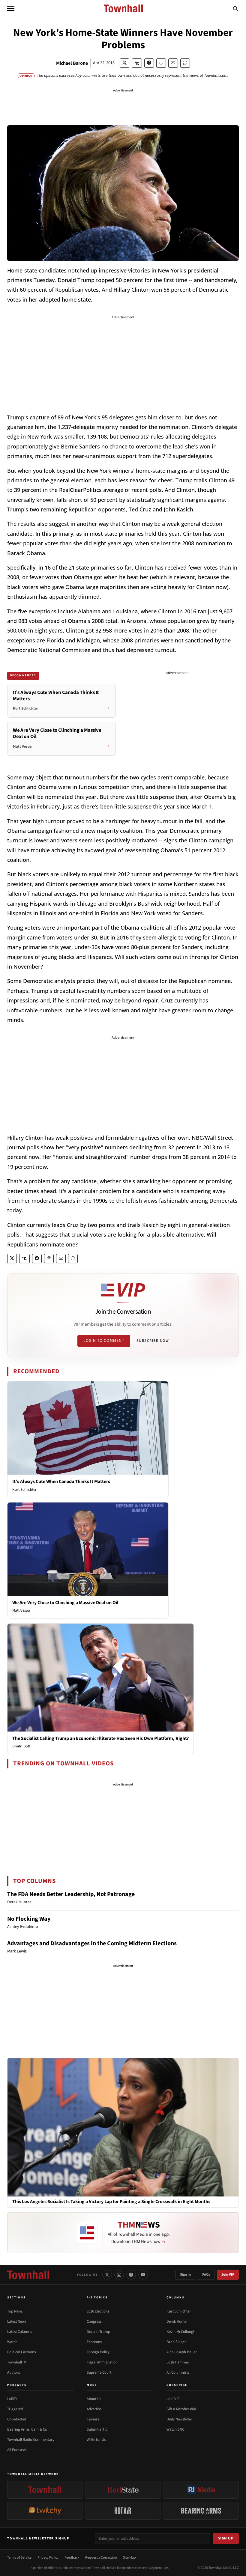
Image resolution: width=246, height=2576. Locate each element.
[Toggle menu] (11, 8)
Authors (13, 2372)
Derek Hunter (177, 2321)
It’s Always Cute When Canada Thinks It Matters (61, 1482)
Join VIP (228, 2275)
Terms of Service (19, 2558)
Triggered (15, 2409)
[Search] (235, 8)
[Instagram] (119, 2275)
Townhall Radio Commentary (31, 2440)
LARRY (12, 2399)
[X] (107, 2275)
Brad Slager (176, 2342)
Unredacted (17, 2419)
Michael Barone (72, 63)
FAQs (206, 2275)
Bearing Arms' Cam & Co (27, 2429)
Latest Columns (19, 2332)
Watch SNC (175, 2429)
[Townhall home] (28, 2275)
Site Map (129, 2558)
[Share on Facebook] (149, 63)
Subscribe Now (153, 1341)
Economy (94, 2342)
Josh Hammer (178, 2362)
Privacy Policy (48, 2558)
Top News (15, 2311)
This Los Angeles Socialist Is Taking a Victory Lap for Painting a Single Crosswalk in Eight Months (111, 2202)
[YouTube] (143, 2275)
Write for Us (96, 2440)
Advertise (94, 2409)
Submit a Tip (97, 2429)
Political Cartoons (21, 2352)
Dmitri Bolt (21, 1746)
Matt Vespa (21, 1610)
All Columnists (178, 2372)
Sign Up (226, 2538)
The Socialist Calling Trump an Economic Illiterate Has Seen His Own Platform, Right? (100, 1738)
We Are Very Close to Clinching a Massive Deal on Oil (65, 1603)
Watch (12, 2342)
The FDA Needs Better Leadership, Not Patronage (71, 1894)
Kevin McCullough (181, 2332)
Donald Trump (98, 2332)
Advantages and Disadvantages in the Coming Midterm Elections (92, 1943)
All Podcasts (17, 2450)
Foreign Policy (98, 2352)
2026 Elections (98, 2311)
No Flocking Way (29, 1919)
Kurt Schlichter (24, 1490)
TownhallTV (17, 2362)
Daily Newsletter (179, 2419)
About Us (94, 2399)
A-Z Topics (97, 2298)
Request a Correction (101, 2558)
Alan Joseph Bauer (182, 2352)
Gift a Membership (181, 2409)
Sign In (185, 2275)
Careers (93, 2419)
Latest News (17, 2321)
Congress (94, 2321)
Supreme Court (99, 2372)
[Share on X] (124, 63)
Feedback (72, 2558)
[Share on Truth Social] (137, 63)
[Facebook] (131, 2275)
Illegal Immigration (102, 2362)
